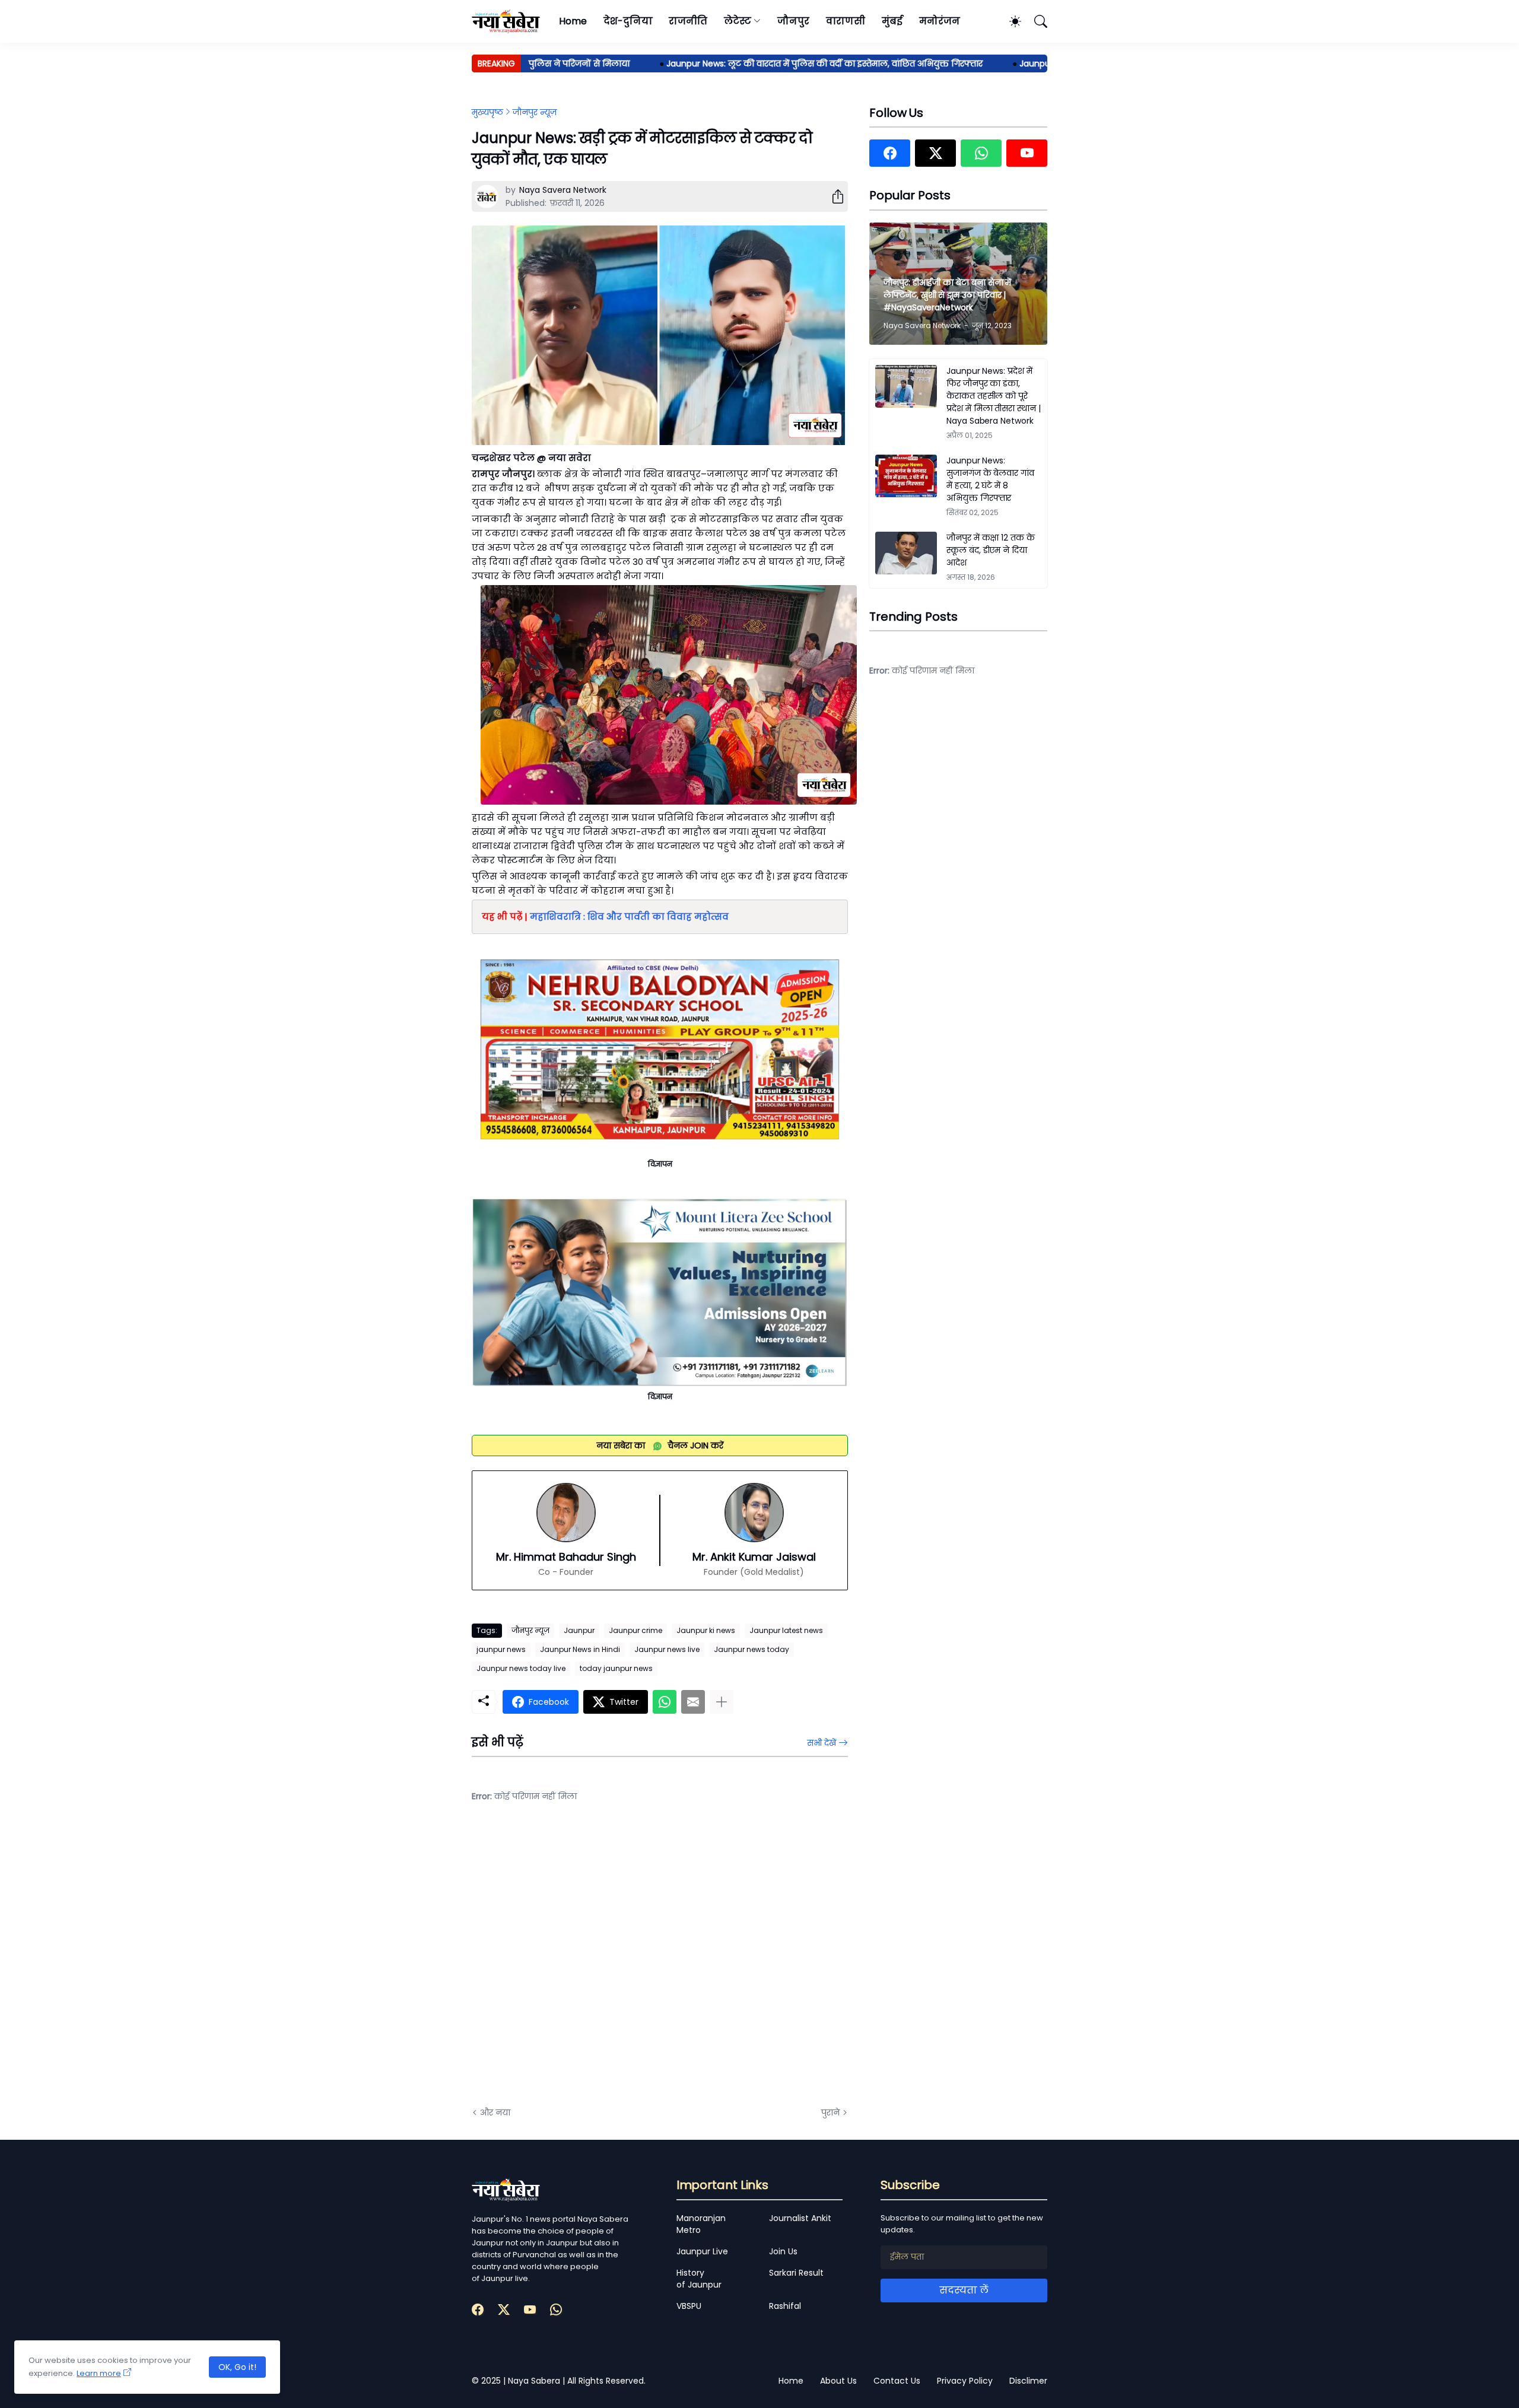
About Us (838, 2381)
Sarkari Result (796, 2273)
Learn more (99, 2373)
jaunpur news (501, 1649)
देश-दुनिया (628, 21)
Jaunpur (579, 1630)
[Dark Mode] (1009, 21)
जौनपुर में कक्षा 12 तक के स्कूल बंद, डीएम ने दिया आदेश (991, 550)
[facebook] (890, 153)
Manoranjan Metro (701, 2224)
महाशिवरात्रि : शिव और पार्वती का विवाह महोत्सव (629, 916)
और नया (495, 2112)
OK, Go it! (237, 2367)
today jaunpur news (616, 1668)
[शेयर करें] (833, 196)
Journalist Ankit (800, 2218)
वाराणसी (846, 21)
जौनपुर (793, 21)
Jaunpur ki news (706, 1630)
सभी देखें (822, 1743)
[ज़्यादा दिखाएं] (722, 1702)
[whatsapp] (981, 153)
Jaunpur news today (751, 1649)
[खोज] (1035, 21)
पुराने (830, 2112)
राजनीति (688, 21)
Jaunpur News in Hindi (580, 1649)
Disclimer (1028, 2381)
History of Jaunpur (699, 2279)
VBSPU (689, 2306)
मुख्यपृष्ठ (487, 112)
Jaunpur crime (635, 1630)
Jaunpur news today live (521, 1668)
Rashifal (785, 2306)
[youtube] (1027, 153)
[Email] (693, 1702)
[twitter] (935, 153)
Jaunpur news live (667, 1649)
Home (573, 21)
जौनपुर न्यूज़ (535, 112)
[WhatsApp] (665, 1702)
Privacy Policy (965, 2381)
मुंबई (892, 21)
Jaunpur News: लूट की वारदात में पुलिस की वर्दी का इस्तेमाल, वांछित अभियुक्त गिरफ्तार (769, 63)
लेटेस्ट (738, 21)
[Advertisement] (590, 1964)
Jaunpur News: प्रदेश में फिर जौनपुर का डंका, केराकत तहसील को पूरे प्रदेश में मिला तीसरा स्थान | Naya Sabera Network (994, 396)
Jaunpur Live (702, 2251)
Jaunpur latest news (786, 1630)
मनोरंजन (940, 21)
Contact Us (897, 2381)
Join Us (783, 2251)
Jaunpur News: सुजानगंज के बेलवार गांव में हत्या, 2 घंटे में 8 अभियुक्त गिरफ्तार (990, 479)
